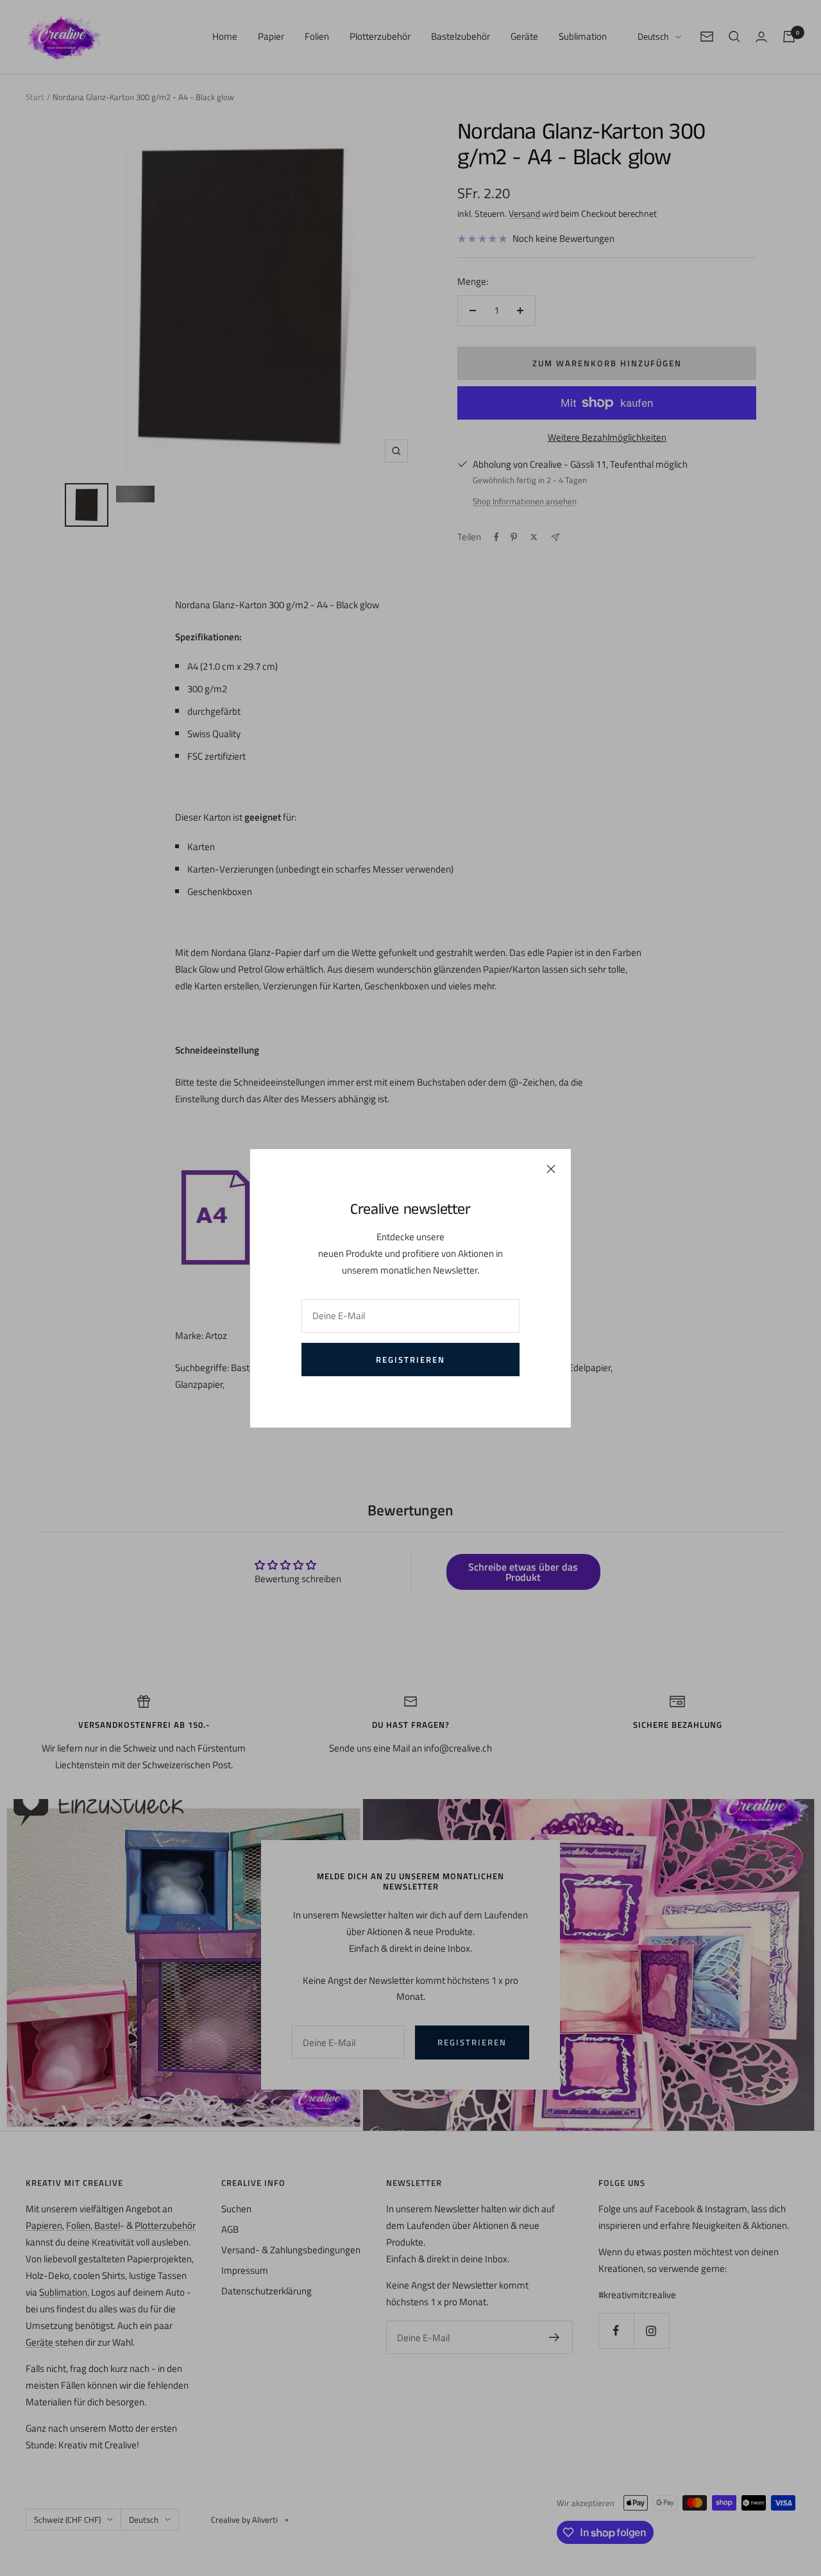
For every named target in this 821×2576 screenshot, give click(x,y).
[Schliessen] (551, 1169)
